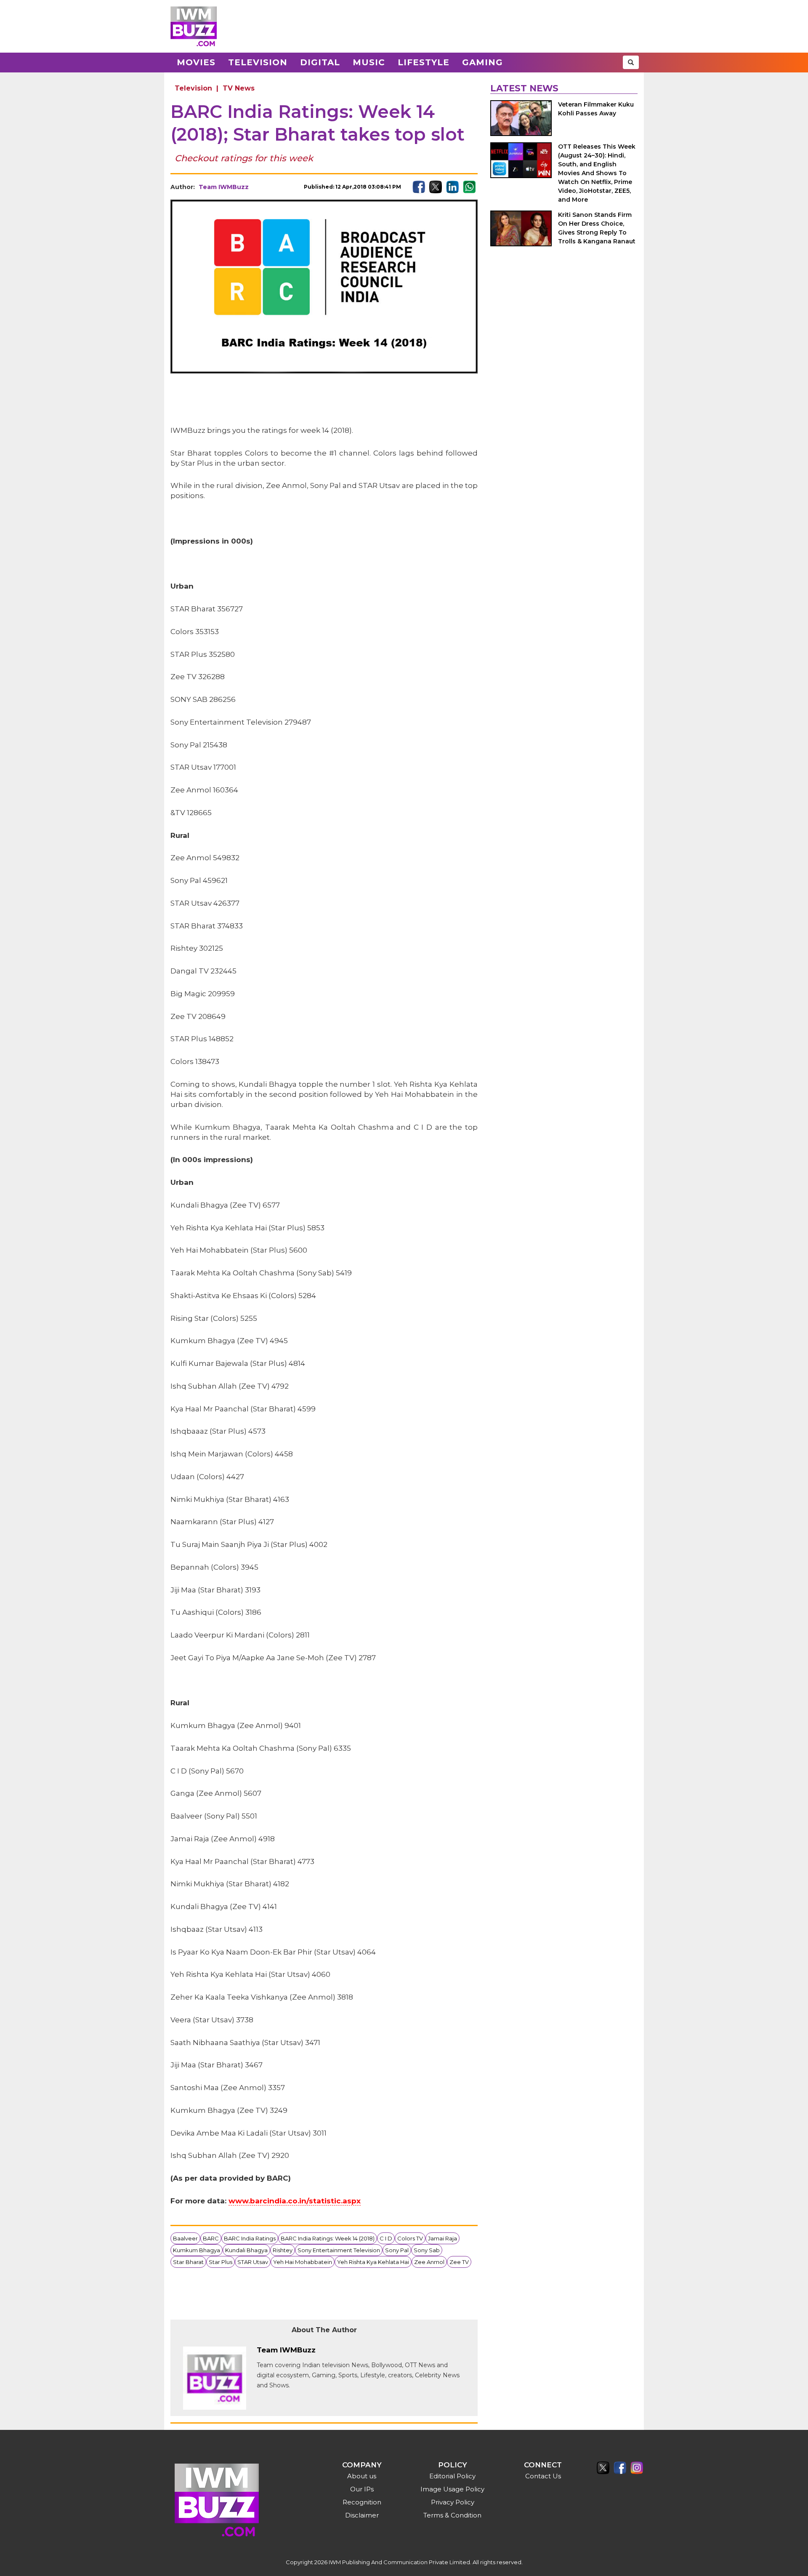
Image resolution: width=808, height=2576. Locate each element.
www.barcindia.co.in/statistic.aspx (295, 2201)
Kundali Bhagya (246, 2250)
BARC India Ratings (250, 2238)
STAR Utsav (253, 2262)
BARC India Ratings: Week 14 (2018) (328, 2238)
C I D (386, 2238)
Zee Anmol (429, 2262)
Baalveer (185, 2238)
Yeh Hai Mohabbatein (303, 2262)
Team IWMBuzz (224, 187)
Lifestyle (424, 62)
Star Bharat (188, 2262)
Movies (196, 62)
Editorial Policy (452, 2476)
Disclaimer (362, 2515)
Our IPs (362, 2489)
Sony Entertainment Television (339, 2250)
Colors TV (410, 2238)
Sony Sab (427, 2250)
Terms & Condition (452, 2515)
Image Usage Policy (452, 2489)
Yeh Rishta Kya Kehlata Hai (373, 2262)
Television (258, 62)
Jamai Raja (443, 2238)
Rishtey (283, 2250)
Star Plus (221, 2262)
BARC (211, 2238)
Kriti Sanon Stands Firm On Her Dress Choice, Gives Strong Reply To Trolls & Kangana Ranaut (597, 228)
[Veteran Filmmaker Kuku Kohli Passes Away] (521, 118)
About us (362, 2476)
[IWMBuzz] (194, 26)
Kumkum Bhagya (197, 2250)
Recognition (362, 2502)
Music (369, 62)
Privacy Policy (453, 2502)
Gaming (482, 62)
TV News (239, 88)
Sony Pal (397, 2250)
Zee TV (459, 2262)
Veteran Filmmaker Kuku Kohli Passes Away (596, 109)
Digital (320, 62)
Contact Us (543, 2476)
